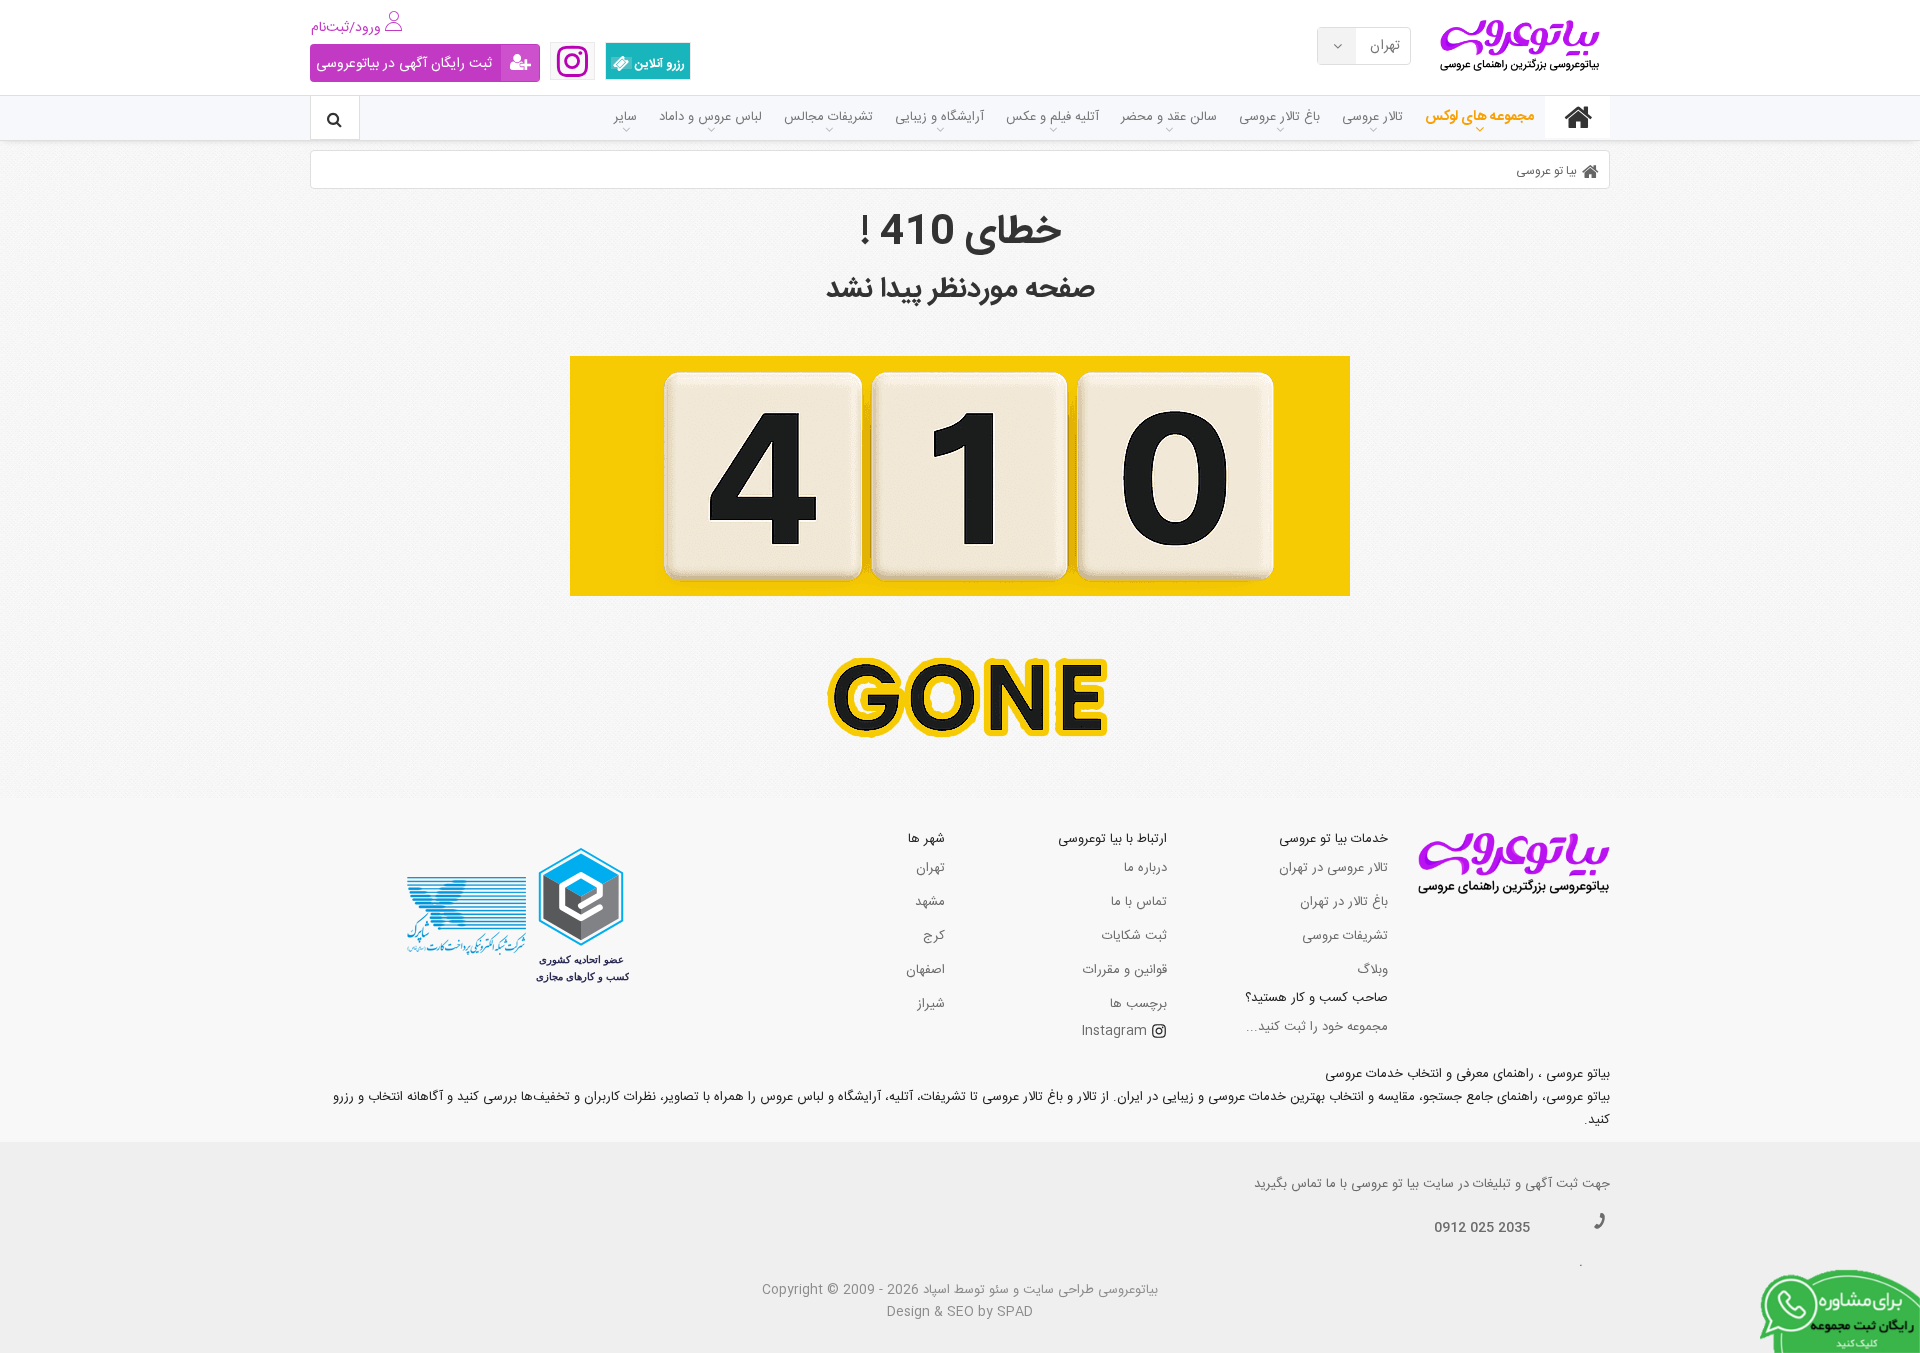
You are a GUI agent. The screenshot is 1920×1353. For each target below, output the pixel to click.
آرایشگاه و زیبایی (939, 117)
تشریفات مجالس (828, 117)
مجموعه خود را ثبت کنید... (1317, 1027)
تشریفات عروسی (1345, 936)
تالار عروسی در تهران (1333, 868)
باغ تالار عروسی (1279, 117)
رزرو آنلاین (658, 64)
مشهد (930, 902)
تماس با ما (1139, 902)
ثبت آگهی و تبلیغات (1525, 1184)
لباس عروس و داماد (710, 117)
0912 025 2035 (1482, 1228)
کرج (934, 936)
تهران (930, 868)
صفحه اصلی (1577, 117)
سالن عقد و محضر (1169, 117)
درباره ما (1145, 868)
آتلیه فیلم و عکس (1052, 117)
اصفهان (925, 970)
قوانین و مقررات (1125, 970)
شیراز (931, 1004)
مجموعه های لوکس (1479, 117)
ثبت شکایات (1134, 936)
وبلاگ (1372, 970)
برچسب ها (1138, 1004)
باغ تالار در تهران (1344, 902)
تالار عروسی (1372, 117)
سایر (625, 117)
